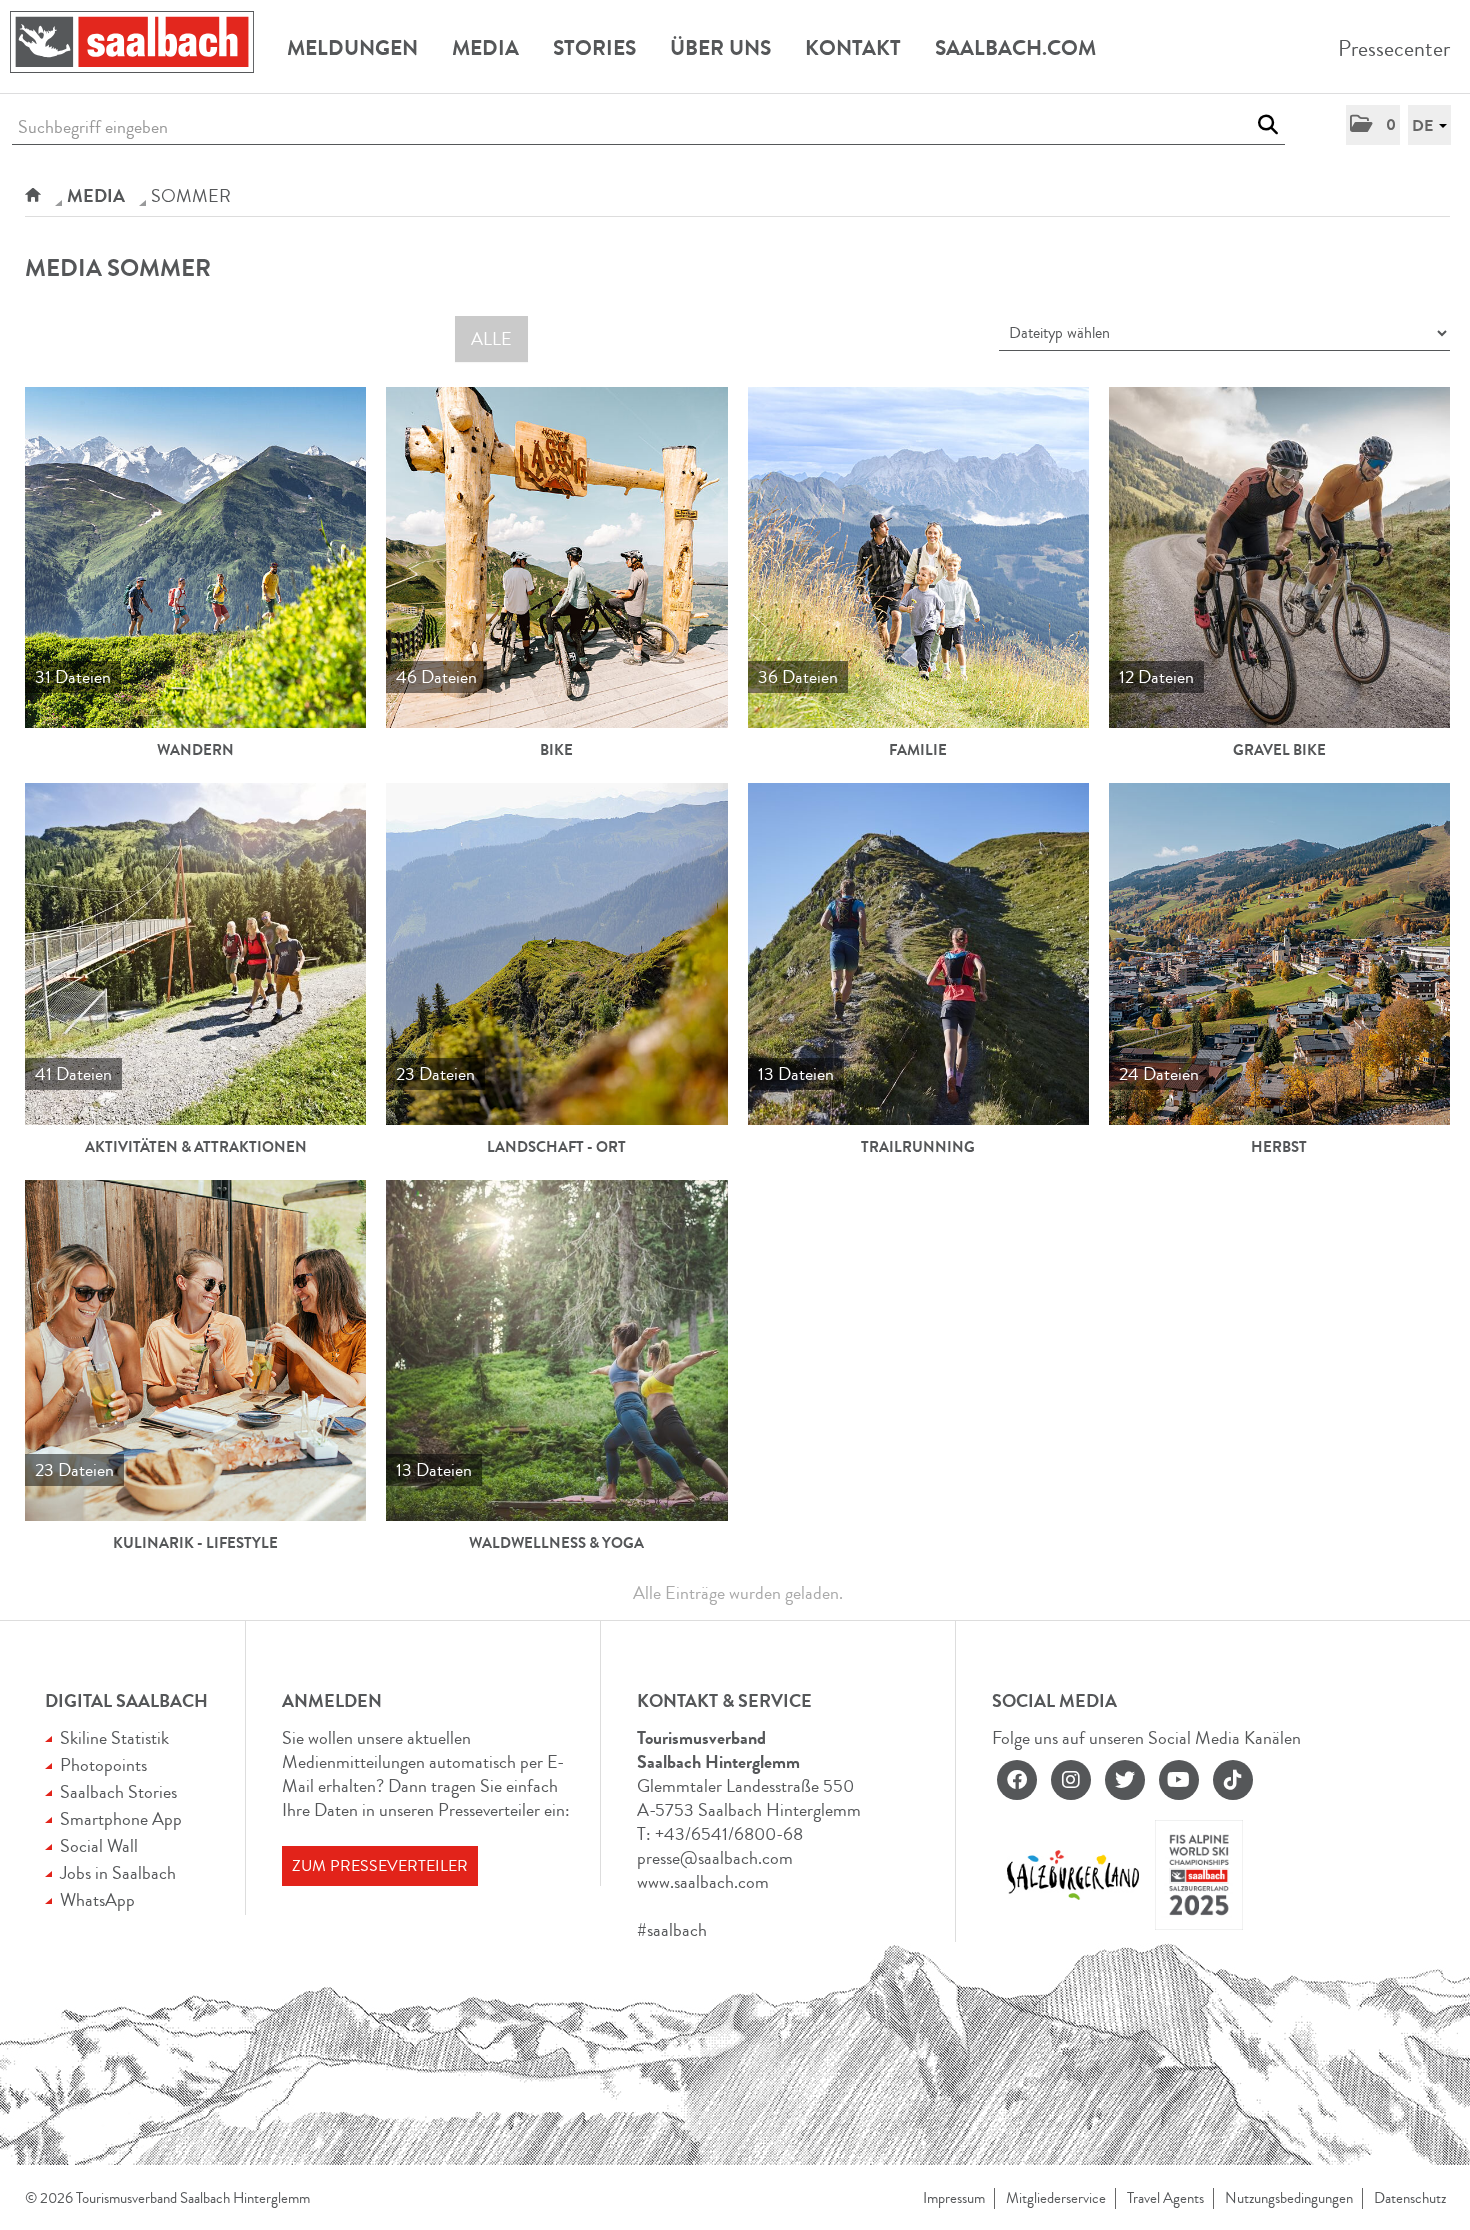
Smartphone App (121, 1819)
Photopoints (103, 1765)
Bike (556, 750)
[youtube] (1179, 1780)
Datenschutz (1410, 2198)
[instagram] (1071, 1780)
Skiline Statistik (114, 1738)
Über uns (720, 48)
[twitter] (1125, 1780)
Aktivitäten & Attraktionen (196, 1147)
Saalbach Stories (118, 1792)
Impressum (954, 2198)
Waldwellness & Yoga (556, 1543)
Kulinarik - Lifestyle (195, 1543)
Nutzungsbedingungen (1289, 2198)
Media (485, 48)
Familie (918, 750)
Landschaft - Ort (556, 1147)
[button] (1373, 125)
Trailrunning (918, 1147)
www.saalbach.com (703, 1882)
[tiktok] (1233, 1780)
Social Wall (99, 1846)
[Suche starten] (1267, 125)
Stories (594, 48)
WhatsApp (97, 1900)
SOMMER (191, 196)
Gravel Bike (1279, 750)
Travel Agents (1165, 2198)
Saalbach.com (1015, 48)
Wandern (195, 750)
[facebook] (1017, 1780)
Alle (491, 339)
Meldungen (352, 48)
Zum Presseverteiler (380, 1866)
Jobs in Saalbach (118, 1873)
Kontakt (853, 48)
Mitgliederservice (1056, 2198)
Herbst (1279, 1147)
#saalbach (672, 1930)
